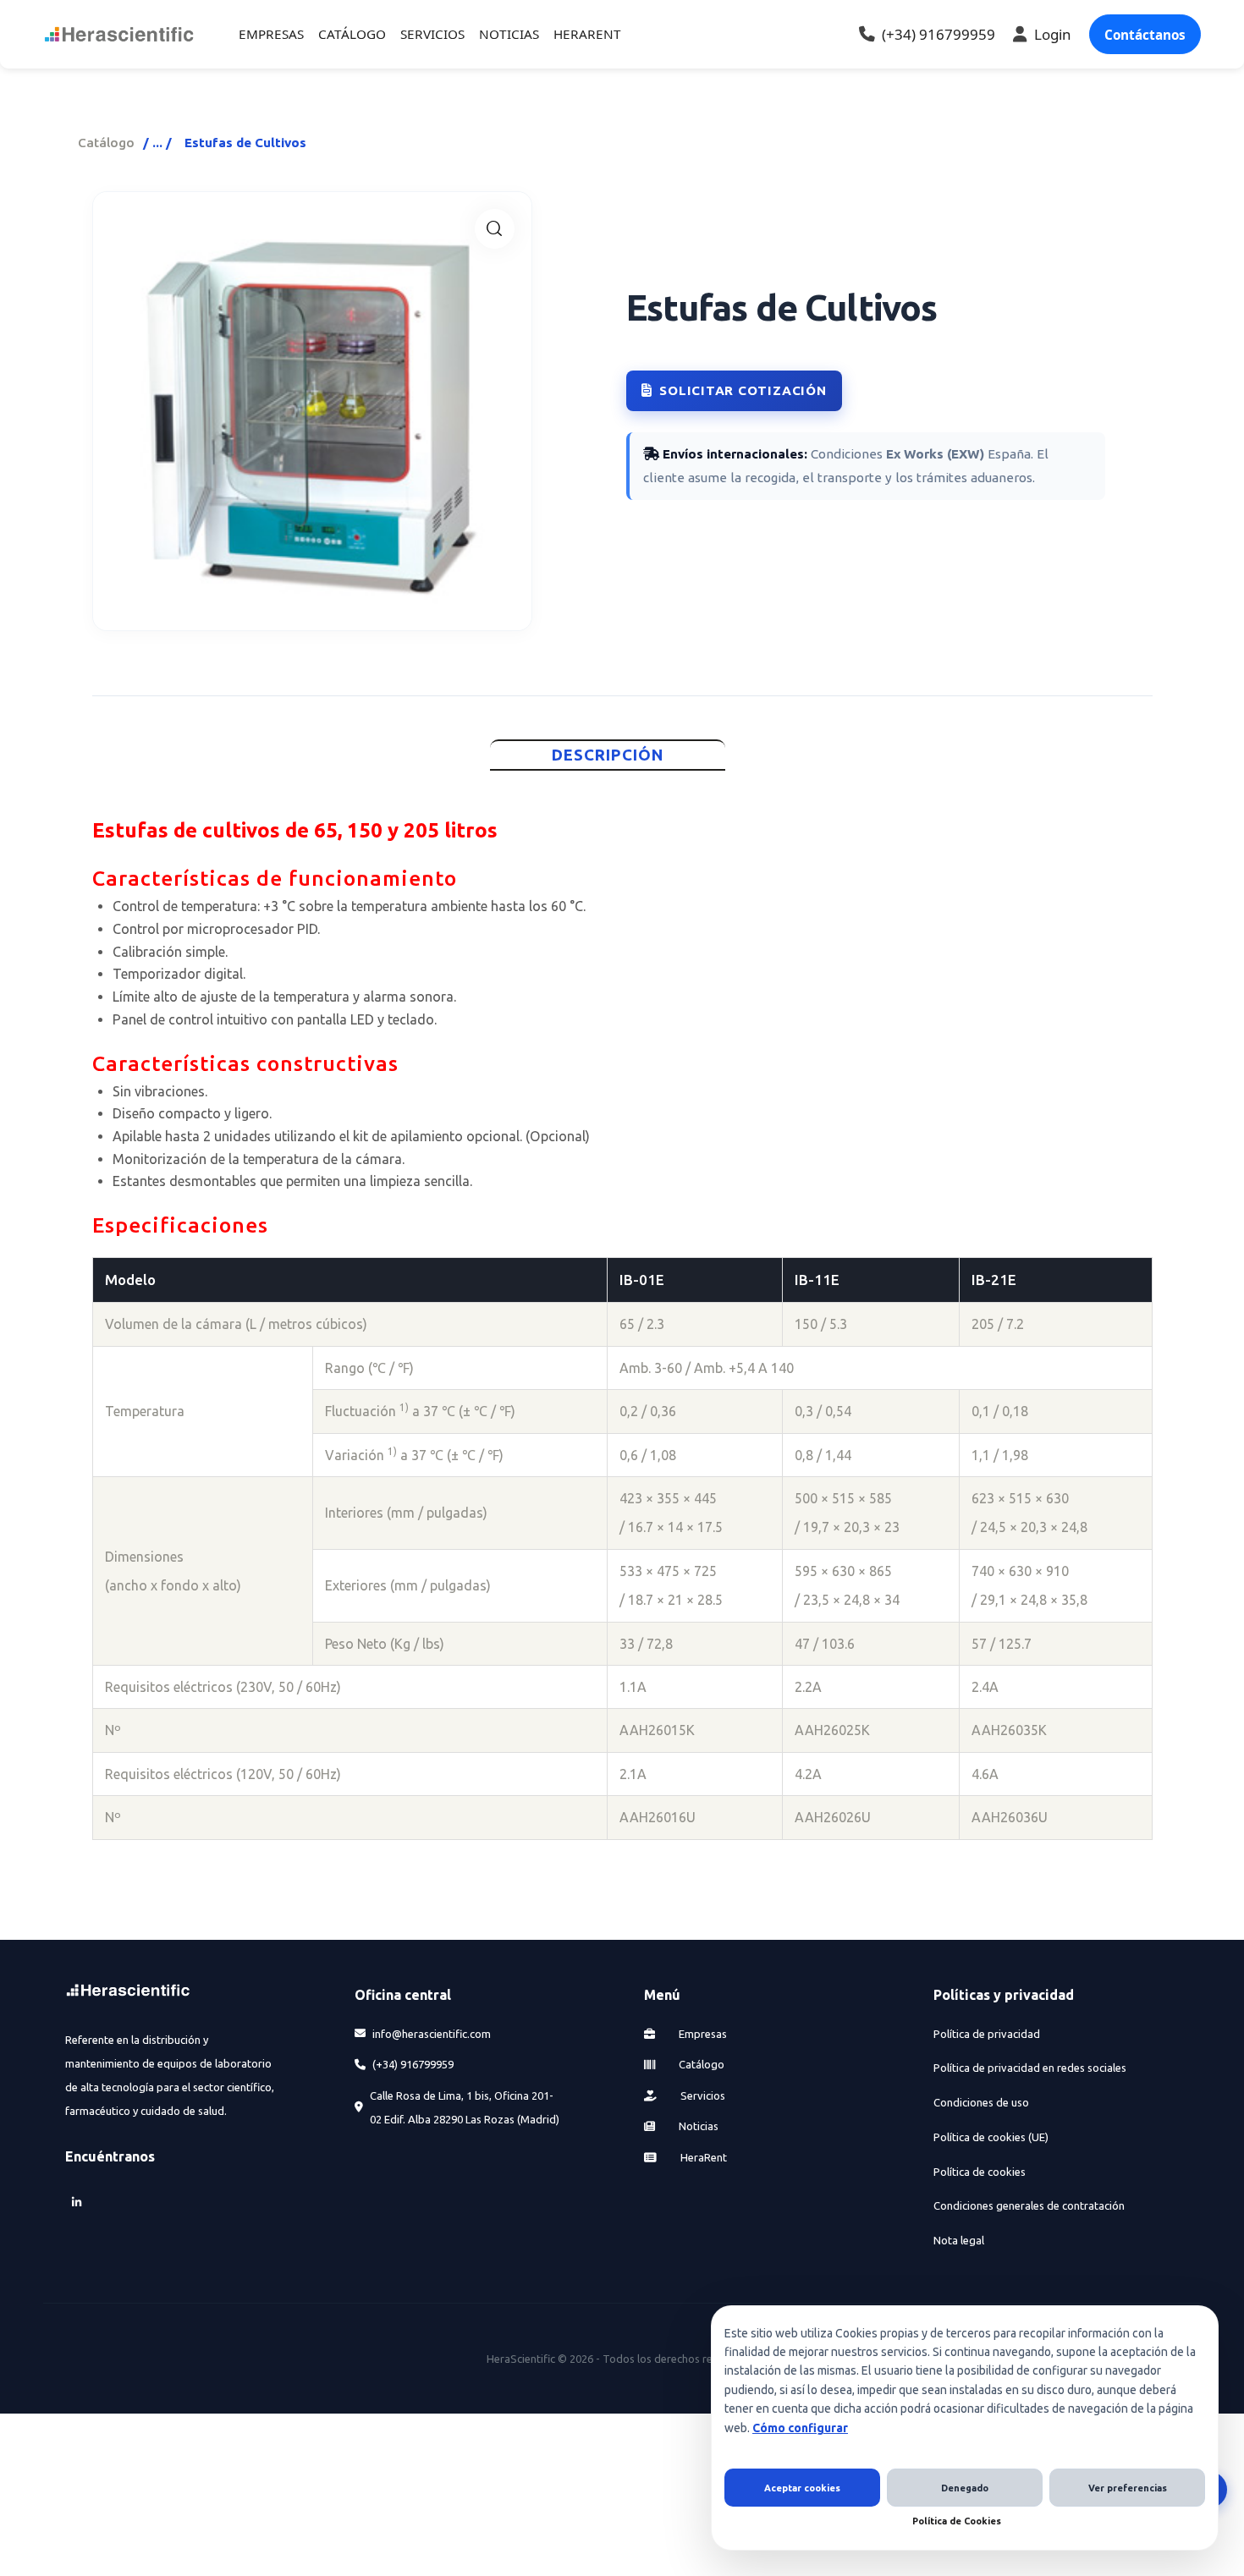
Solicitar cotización (743, 390)
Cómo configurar (800, 2428)
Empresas (702, 2034)
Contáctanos (1145, 35)
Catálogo (106, 143)
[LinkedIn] (77, 2203)
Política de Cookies (957, 2521)
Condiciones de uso (981, 2102)
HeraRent (702, 2157)
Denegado (965, 2488)
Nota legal (959, 2240)
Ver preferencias (1128, 2488)
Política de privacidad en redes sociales (1030, 2068)
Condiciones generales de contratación (1029, 2205)
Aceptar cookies (802, 2488)
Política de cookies (980, 2172)
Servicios (702, 2095)
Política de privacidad (987, 2034)
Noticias (697, 2126)
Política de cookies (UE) (991, 2137)
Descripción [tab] (608, 755)
